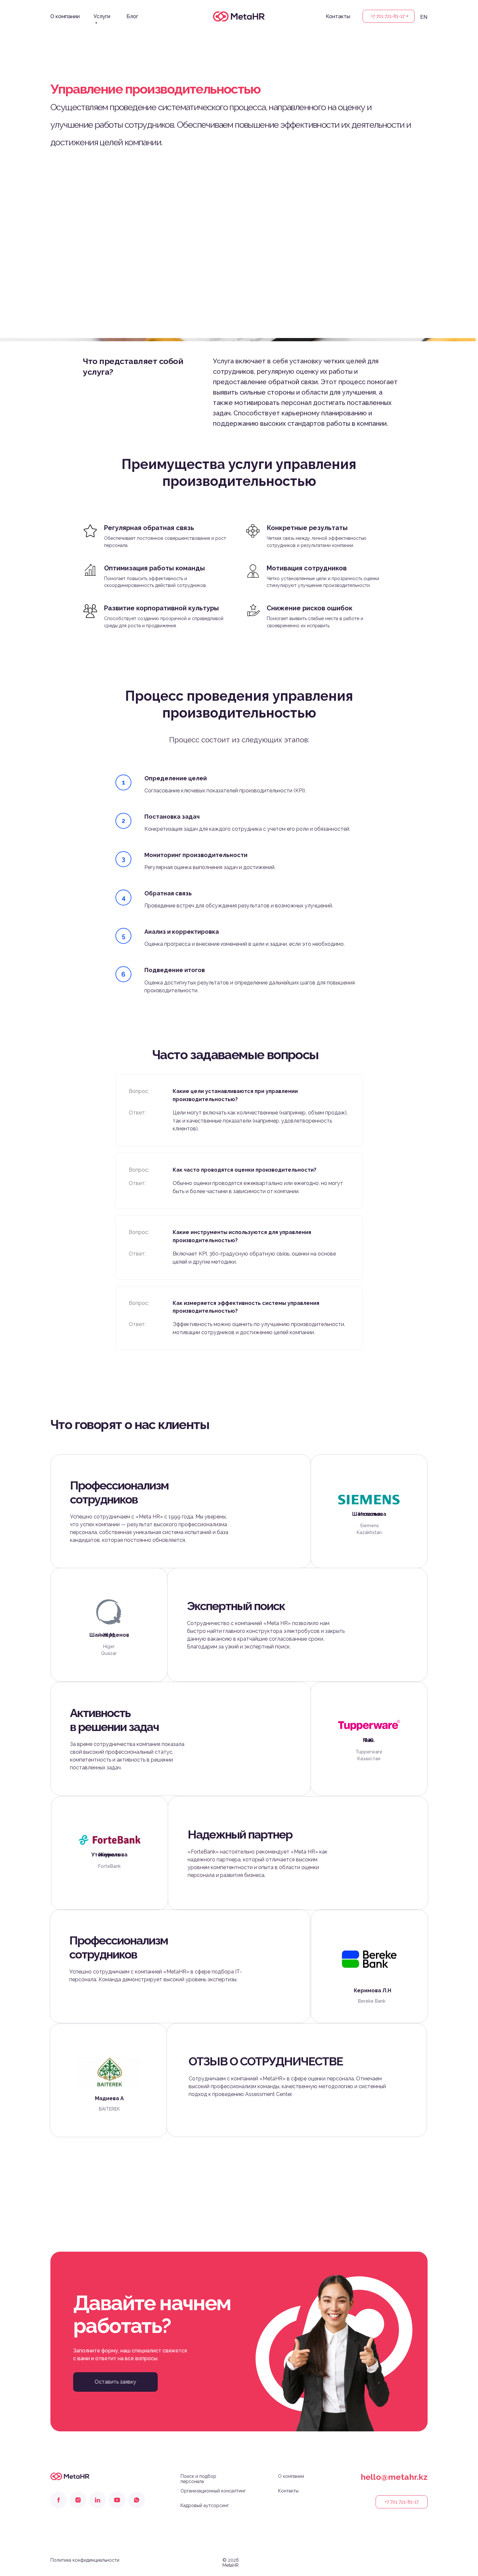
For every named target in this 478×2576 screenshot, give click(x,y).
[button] (115, 2382)
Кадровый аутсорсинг (205, 2505)
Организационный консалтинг (213, 2491)
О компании (65, 16)
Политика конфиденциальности (85, 2560)
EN (424, 17)
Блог (132, 16)
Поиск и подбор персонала (198, 2479)
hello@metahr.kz (394, 2477)
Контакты (338, 16)
